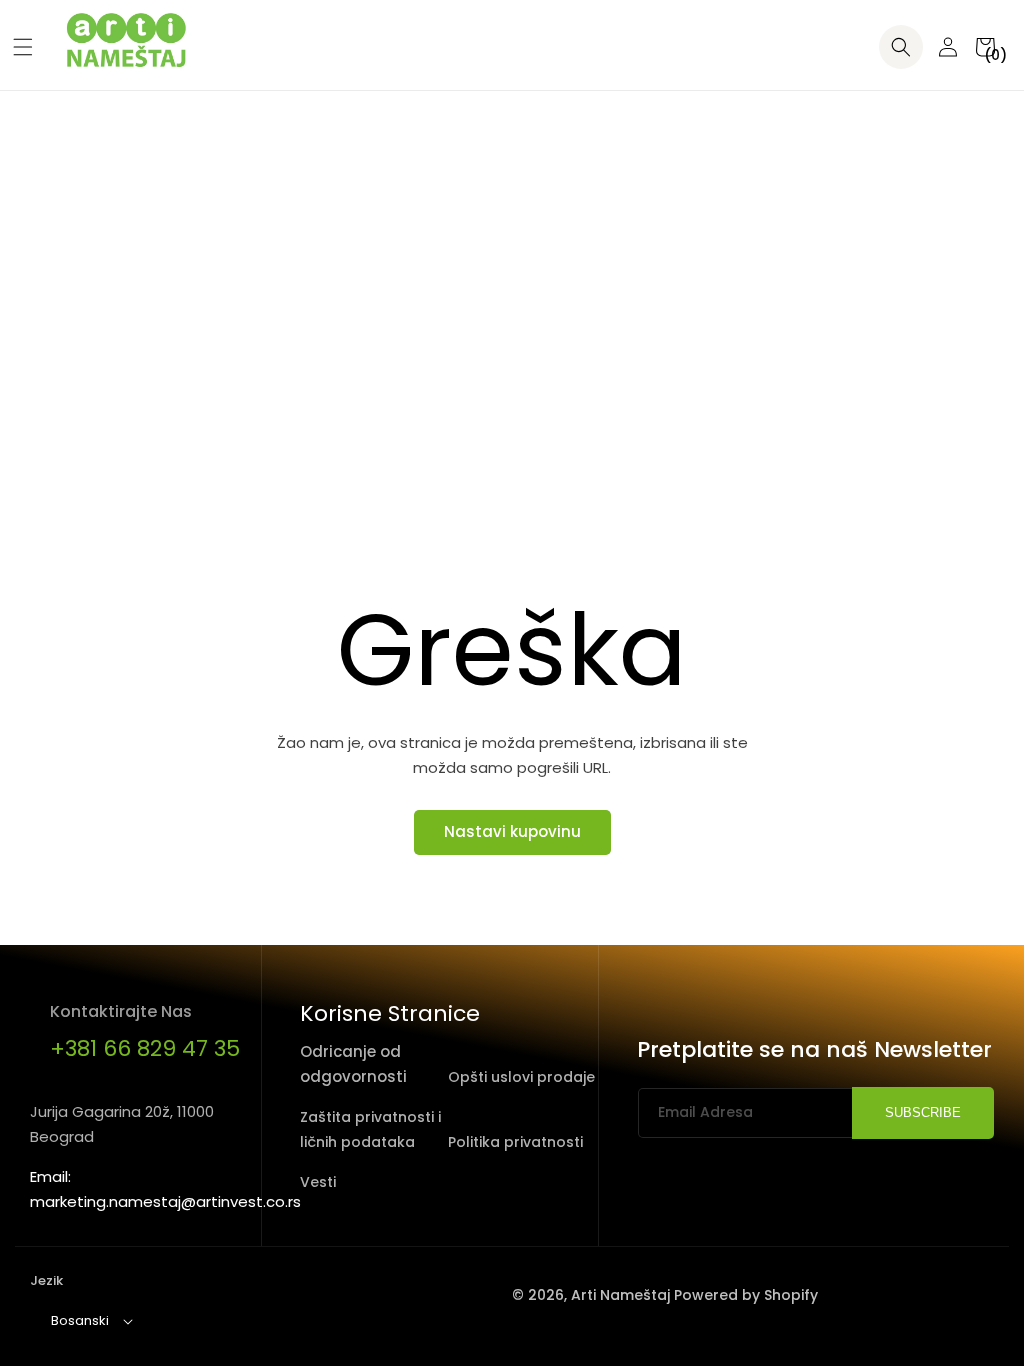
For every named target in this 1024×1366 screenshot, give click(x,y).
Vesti (318, 1182)
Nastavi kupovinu (512, 831)
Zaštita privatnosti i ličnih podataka (370, 1129)
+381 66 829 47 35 (145, 1048)
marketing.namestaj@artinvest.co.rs (165, 1201)
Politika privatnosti (515, 1142)
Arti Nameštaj (620, 1295)
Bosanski (80, 1320)
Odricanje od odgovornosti (353, 1064)
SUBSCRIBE (923, 1112)
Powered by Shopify (746, 1295)
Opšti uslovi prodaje (521, 1077)
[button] (15, 47)
